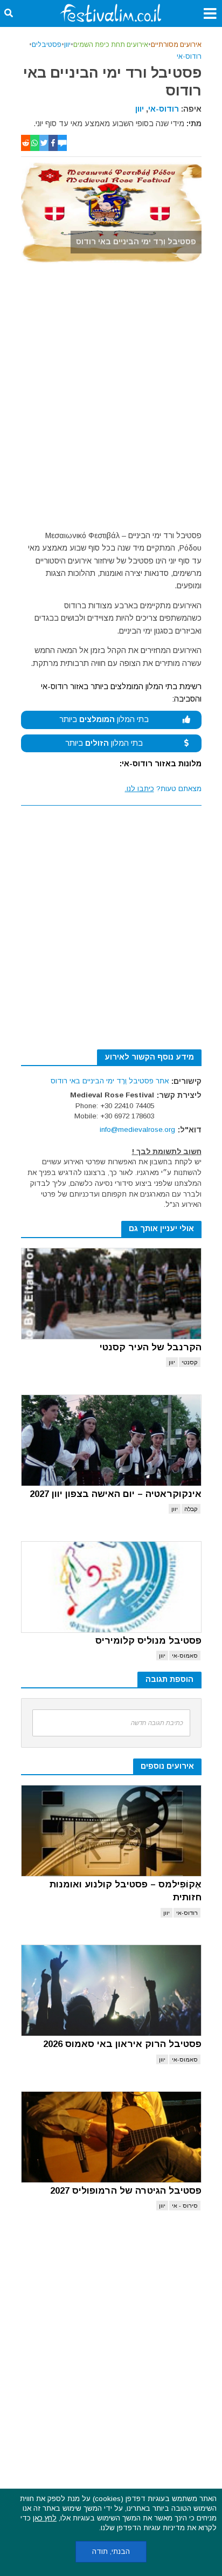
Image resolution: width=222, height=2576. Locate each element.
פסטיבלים (47, 45)
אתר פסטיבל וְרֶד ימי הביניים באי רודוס (110, 1081)
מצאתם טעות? (163, 789)
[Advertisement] (111, 400)
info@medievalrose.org (137, 1129)
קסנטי (190, 1362)
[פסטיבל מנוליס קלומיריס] (111, 1587)
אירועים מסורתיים (176, 45)
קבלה (191, 1509)
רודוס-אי (189, 57)
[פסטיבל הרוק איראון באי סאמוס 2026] (111, 1990)
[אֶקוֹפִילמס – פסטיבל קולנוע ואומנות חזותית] (111, 1831)
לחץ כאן (45, 2518)
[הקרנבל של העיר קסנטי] (111, 1294)
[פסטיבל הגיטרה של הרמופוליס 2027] (111, 2137)
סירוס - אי (185, 2206)
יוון (67, 45)
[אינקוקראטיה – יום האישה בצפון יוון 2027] (111, 1440)
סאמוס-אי (185, 1655)
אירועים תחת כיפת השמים (111, 45)
